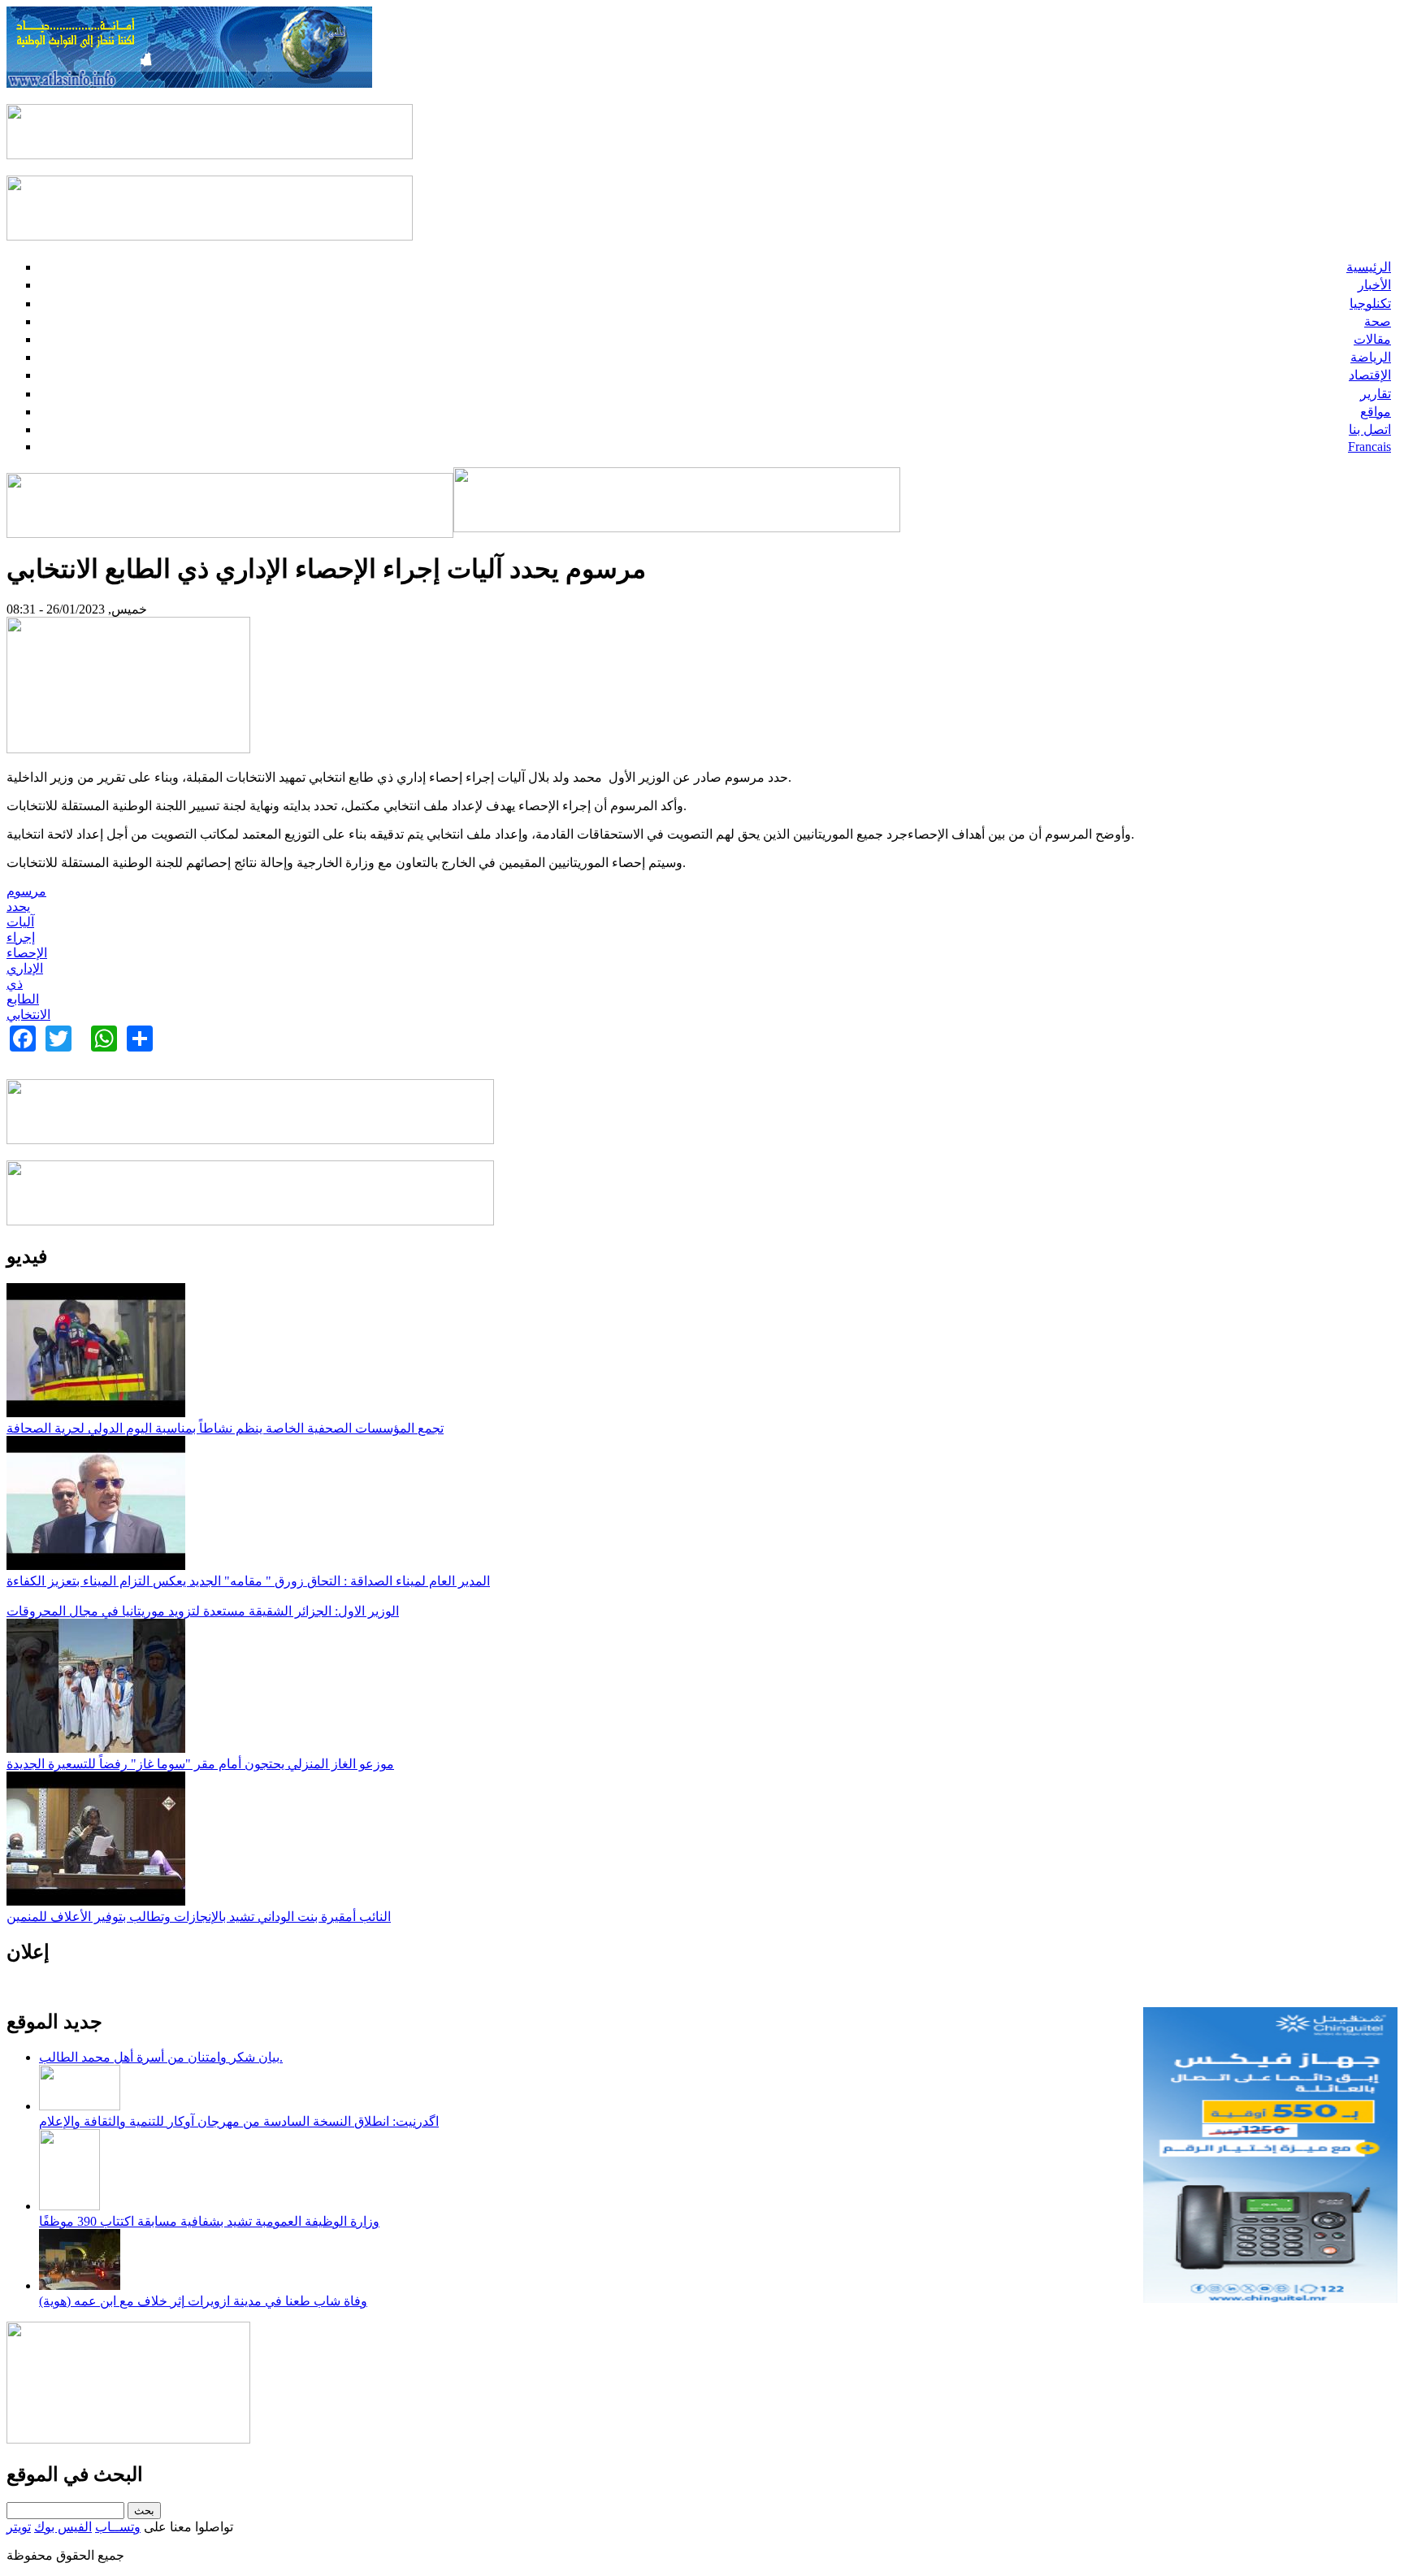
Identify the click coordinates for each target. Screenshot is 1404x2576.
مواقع (1376, 412)
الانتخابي (28, 1015)
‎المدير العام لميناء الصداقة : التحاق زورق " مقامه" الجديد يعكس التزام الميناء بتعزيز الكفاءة (248, 1581)
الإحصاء (27, 953)
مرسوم (26, 891)
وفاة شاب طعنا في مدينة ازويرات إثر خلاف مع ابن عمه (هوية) (203, 2301)
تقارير (1376, 394)
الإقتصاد (1370, 375)
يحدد (18, 906)
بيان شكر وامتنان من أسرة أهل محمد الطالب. (161, 2057)
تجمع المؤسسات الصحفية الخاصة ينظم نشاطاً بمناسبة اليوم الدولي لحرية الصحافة (225, 1428)
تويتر (19, 2527)
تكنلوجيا (1370, 304)
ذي (15, 984)
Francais (1369, 447)
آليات (20, 922)
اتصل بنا (1370, 429)
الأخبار (1374, 285)
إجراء (21, 937)
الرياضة (1371, 357)
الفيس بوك (63, 2527)
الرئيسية (1369, 267)
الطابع (23, 999)
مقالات (1372, 339)
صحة (1378, 321)
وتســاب (118, 2527)
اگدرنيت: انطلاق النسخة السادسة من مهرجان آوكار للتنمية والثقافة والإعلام (239, 2121)
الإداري (25, 968)
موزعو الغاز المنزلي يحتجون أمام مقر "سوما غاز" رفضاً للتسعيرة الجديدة (200, 1764)
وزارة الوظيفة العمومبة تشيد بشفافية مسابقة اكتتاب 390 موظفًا (209, 2221)
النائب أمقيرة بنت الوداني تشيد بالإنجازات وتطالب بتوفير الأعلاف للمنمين (199, 1917)
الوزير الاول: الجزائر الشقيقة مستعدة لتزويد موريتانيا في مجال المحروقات (203, 1611)
